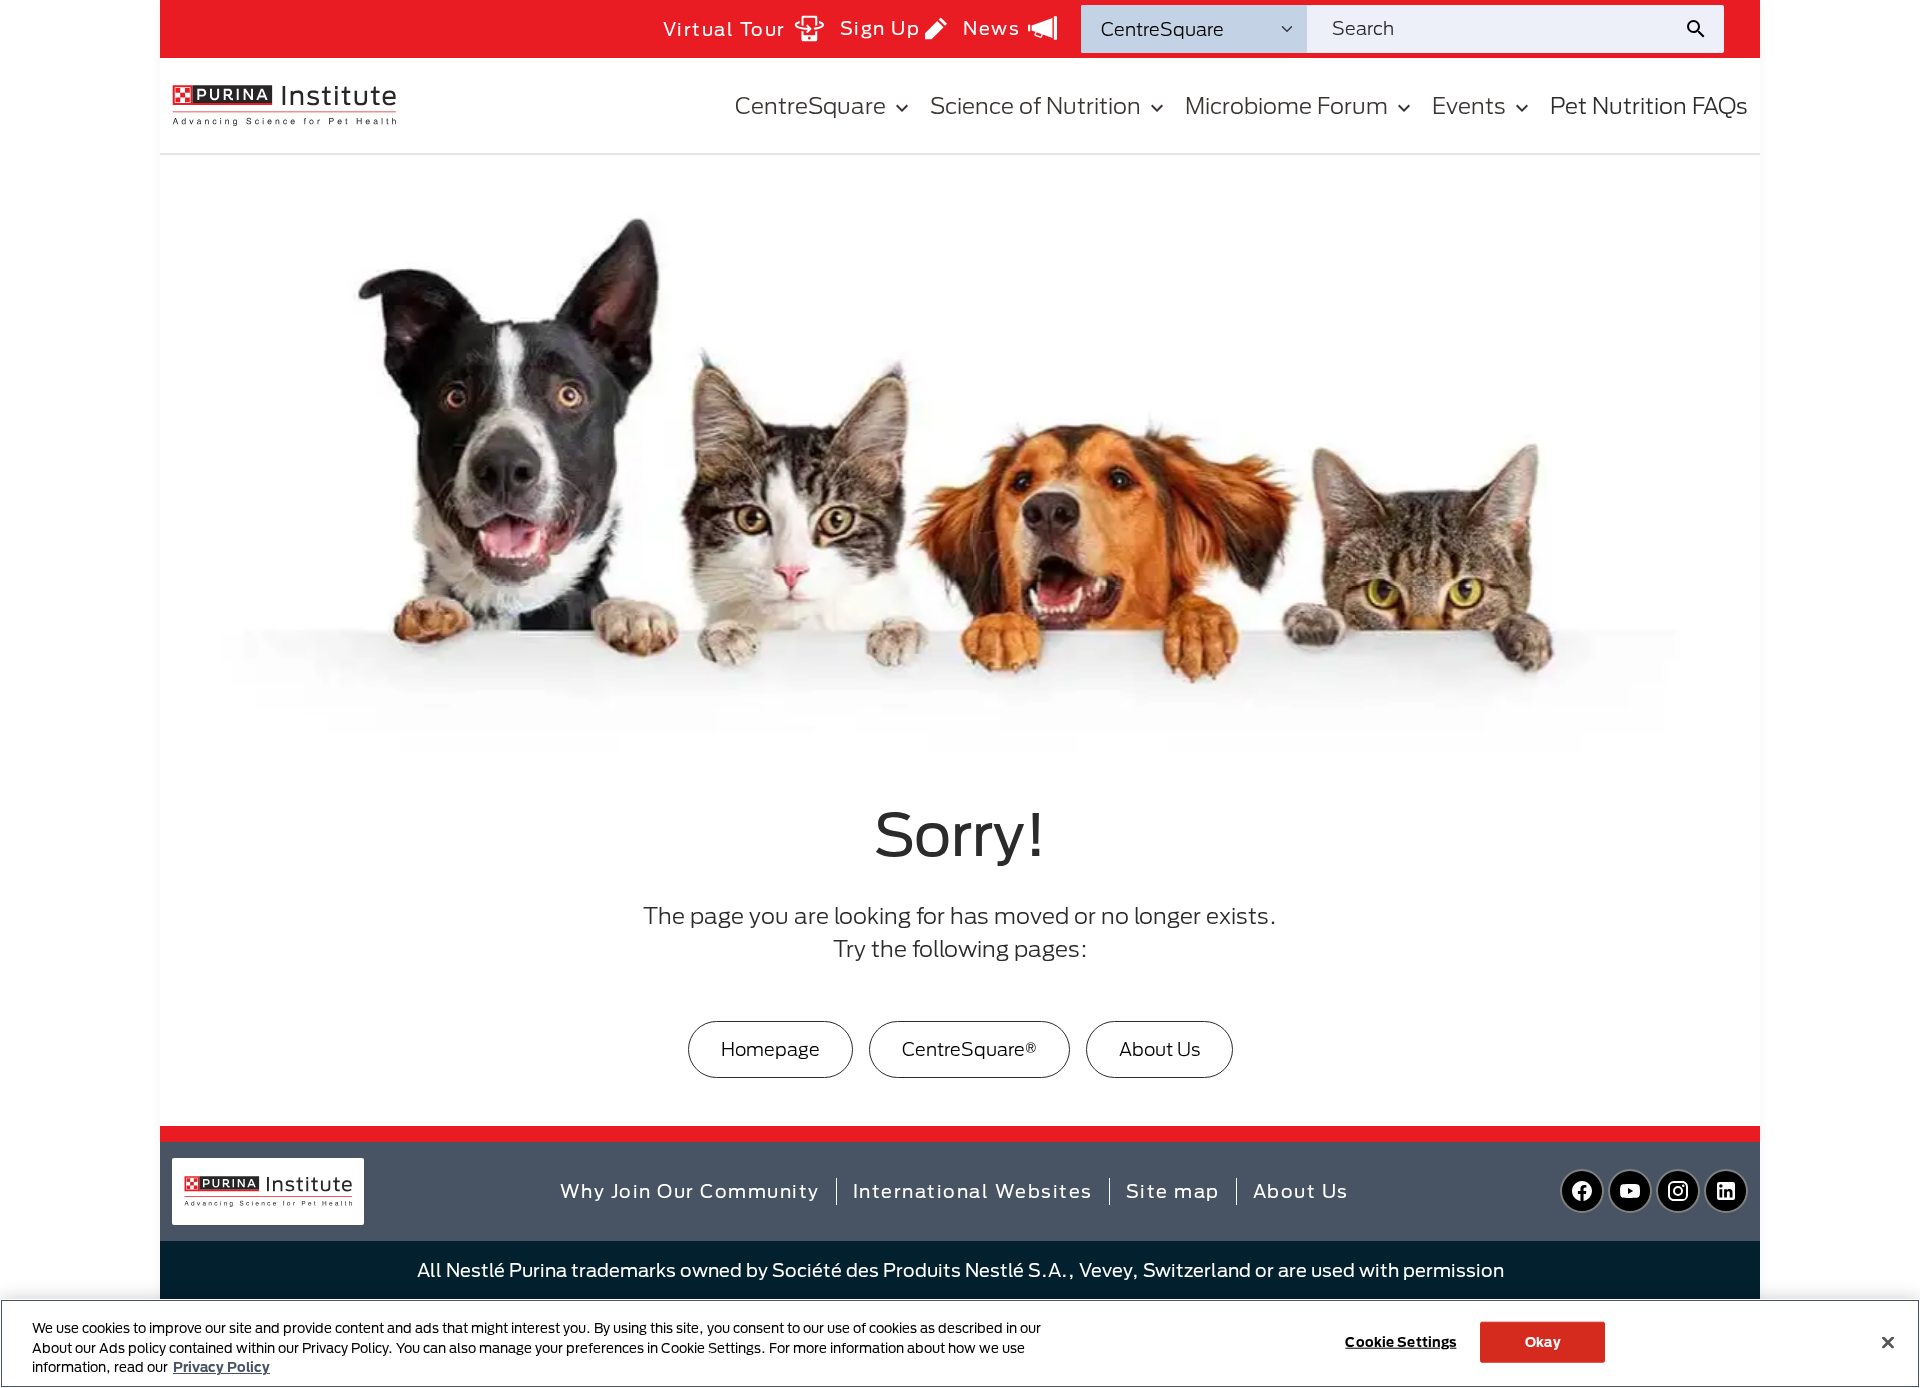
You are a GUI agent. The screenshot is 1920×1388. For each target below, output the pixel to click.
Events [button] (1469, 105)
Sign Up (880, 28)
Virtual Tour (724, 29)
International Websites (973, 1191)
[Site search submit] (1703, 29)
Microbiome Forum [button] (1286, 105)
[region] (960, 1343)
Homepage (770, 1049)
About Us (1159, 1049)
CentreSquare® (969, 1049)
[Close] (1888, 1342)
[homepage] (284, 104)
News (991, 28)
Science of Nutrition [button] (1035, 105)
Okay (1543, 1341)
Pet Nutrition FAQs (1649, 105)
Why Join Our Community (690, 1191)
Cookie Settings (1400, 1341)
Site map (1173, 1191)
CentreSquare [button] (810, 105)
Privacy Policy (221, 1367)
